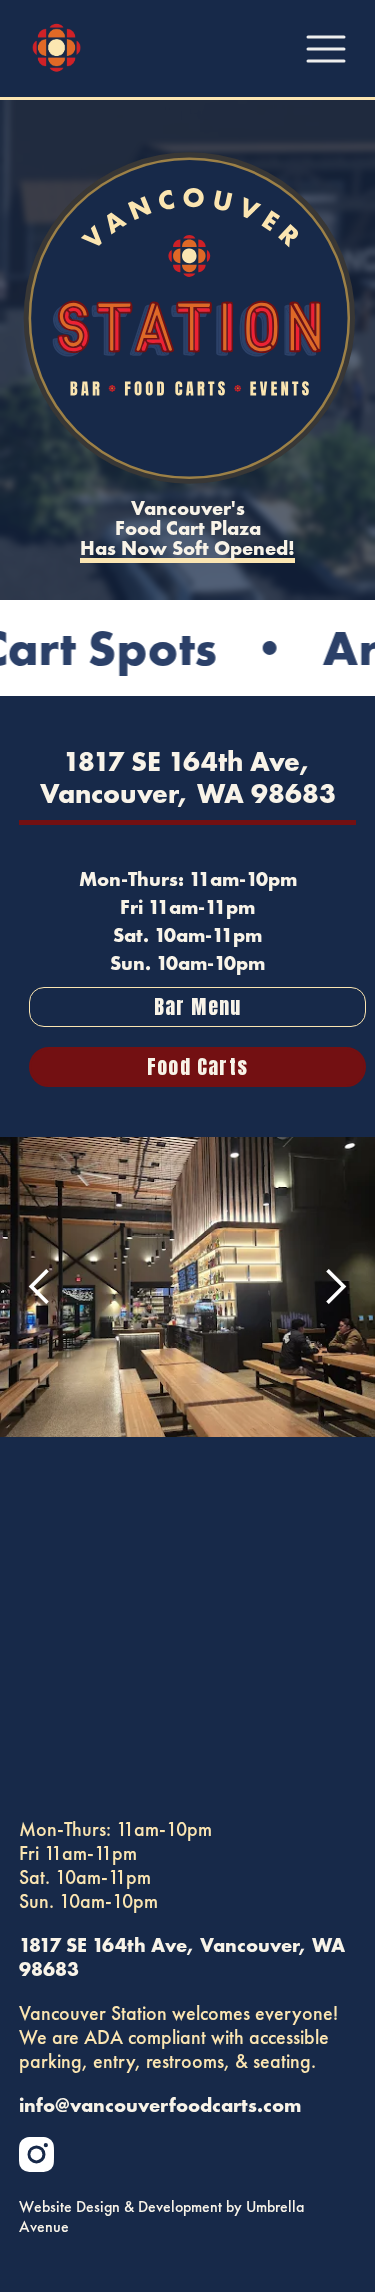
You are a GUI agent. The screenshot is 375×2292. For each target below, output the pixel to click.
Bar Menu (198, 1006)
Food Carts (197, 1066)
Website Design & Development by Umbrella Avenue (161, 2217)
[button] (40, 1287)
